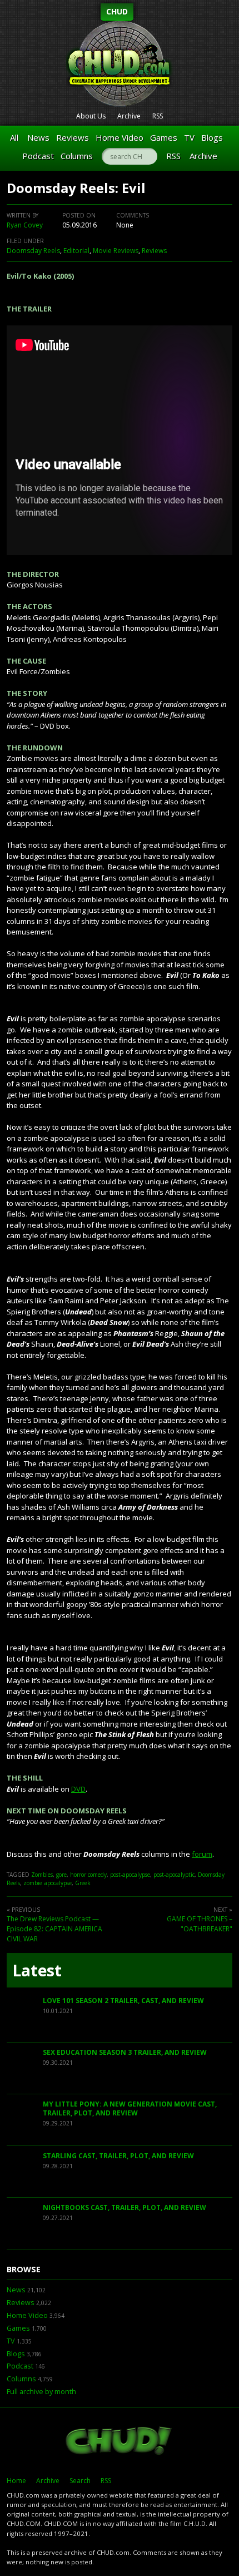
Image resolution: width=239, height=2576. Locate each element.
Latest (37, 1970)
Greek (83, 1883)
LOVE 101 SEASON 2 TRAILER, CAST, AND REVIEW (123, 2001)
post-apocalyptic (174, 1875)
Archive (129, 116)
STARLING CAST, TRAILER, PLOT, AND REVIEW (118, 2156)
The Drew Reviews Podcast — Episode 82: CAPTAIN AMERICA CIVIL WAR (54, 1929)
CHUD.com (120, 2442)
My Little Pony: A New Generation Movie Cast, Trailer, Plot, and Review (130, 2108)
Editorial (76, 251)
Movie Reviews (116, 251)
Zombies (42, 1875)
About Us (91, 116)
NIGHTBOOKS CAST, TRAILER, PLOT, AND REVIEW (125, 2207)
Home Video (120, 137)
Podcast (38, 156)
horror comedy (88, 1875)
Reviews (73, 137)
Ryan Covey (25, 225)
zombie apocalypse (48, 1883)
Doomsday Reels (33, 251)
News (38, 137)
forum (202, 1854)
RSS (158, 116)
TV (189, 137)
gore (61, 1875)
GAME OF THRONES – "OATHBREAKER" (200, 1924)
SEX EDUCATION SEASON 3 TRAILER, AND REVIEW (125, 2052)
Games (164, 137)
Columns (77, 156)
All (14, 137)
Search (80, 2481)
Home (16, 2481)
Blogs (212, 137)
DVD (78, 1789)
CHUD (117, 11)
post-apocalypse (130, 1875)
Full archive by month (41, 2392)
